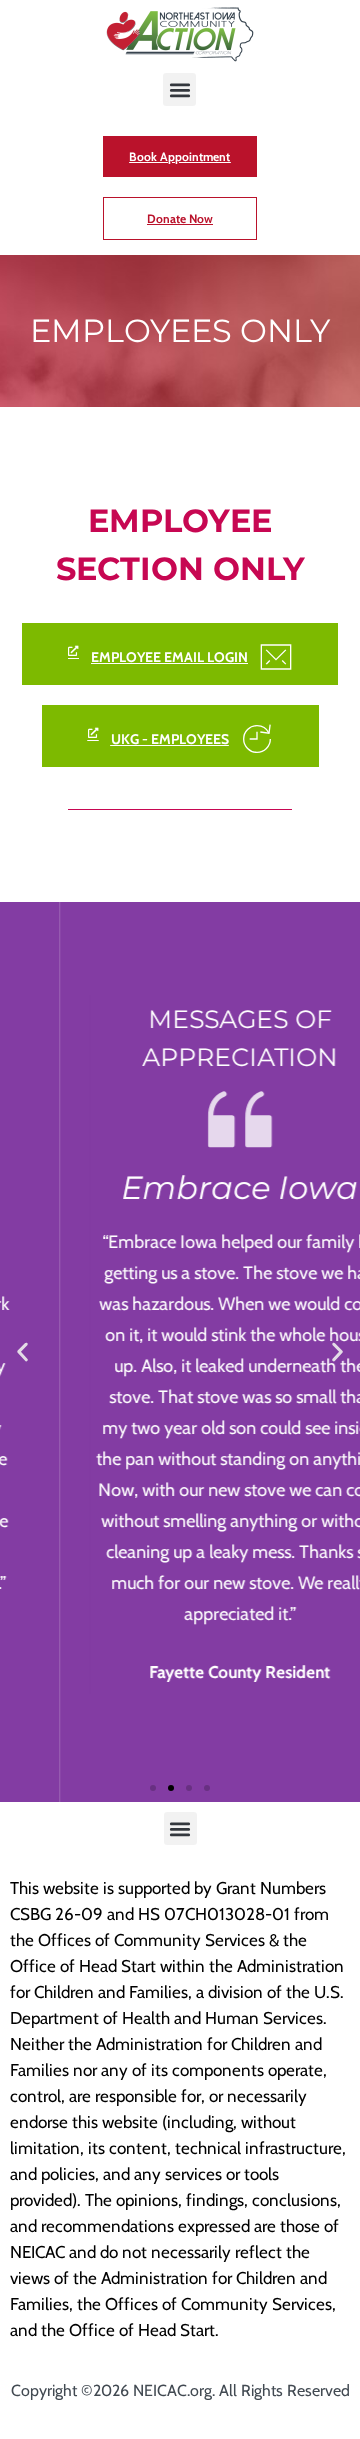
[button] (179, 89)
